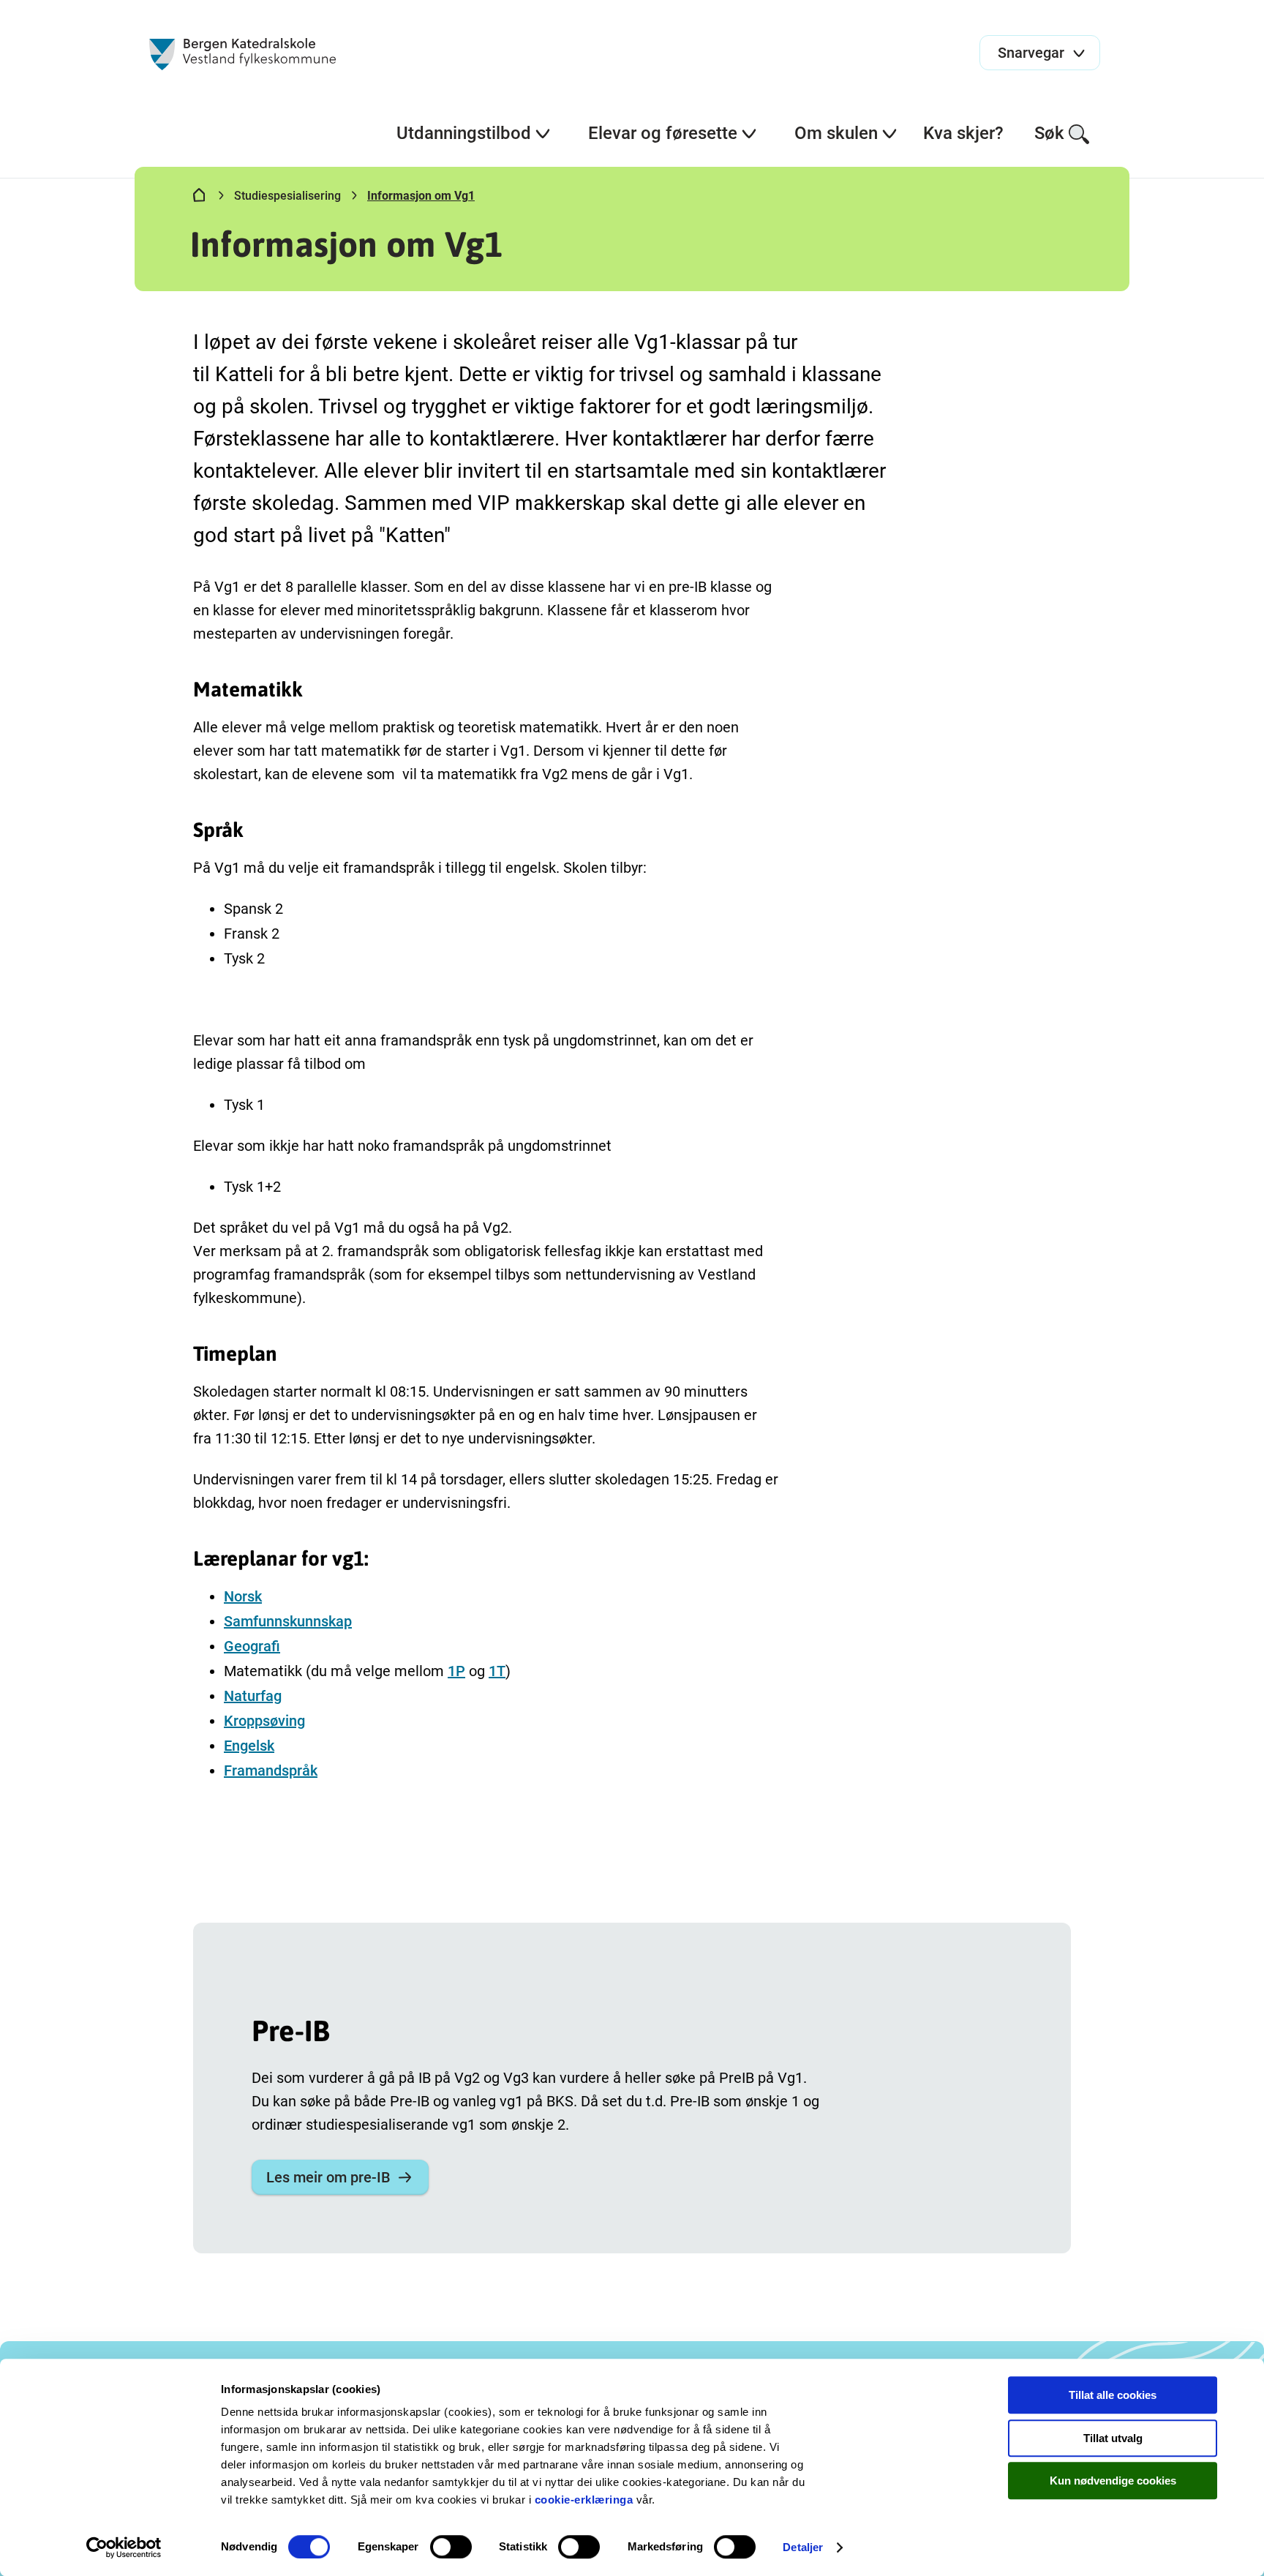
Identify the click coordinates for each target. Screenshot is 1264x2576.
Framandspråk (271, 1770)
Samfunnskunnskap (288, 1621)
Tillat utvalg (1113, 2438)
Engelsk (249, 1746)
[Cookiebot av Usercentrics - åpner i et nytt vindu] (124, 2547)
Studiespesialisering (287, 196)
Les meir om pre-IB (328, 2177)
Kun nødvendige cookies (1113, 2481)
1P (456, 1671)
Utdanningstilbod (464, 133)
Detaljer (803, 2547)
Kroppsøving (264, 1721)
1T (497, 1671)
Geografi (252, 1646)
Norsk (243, 1596)
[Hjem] (199, 198)
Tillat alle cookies (1113, 2395)
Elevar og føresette (663, 133)
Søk (1049, 133)
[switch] (451, 2547)
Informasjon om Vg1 (421, 196)
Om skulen (836, 133)
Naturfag (253, 1696)
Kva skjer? (963, 133)
